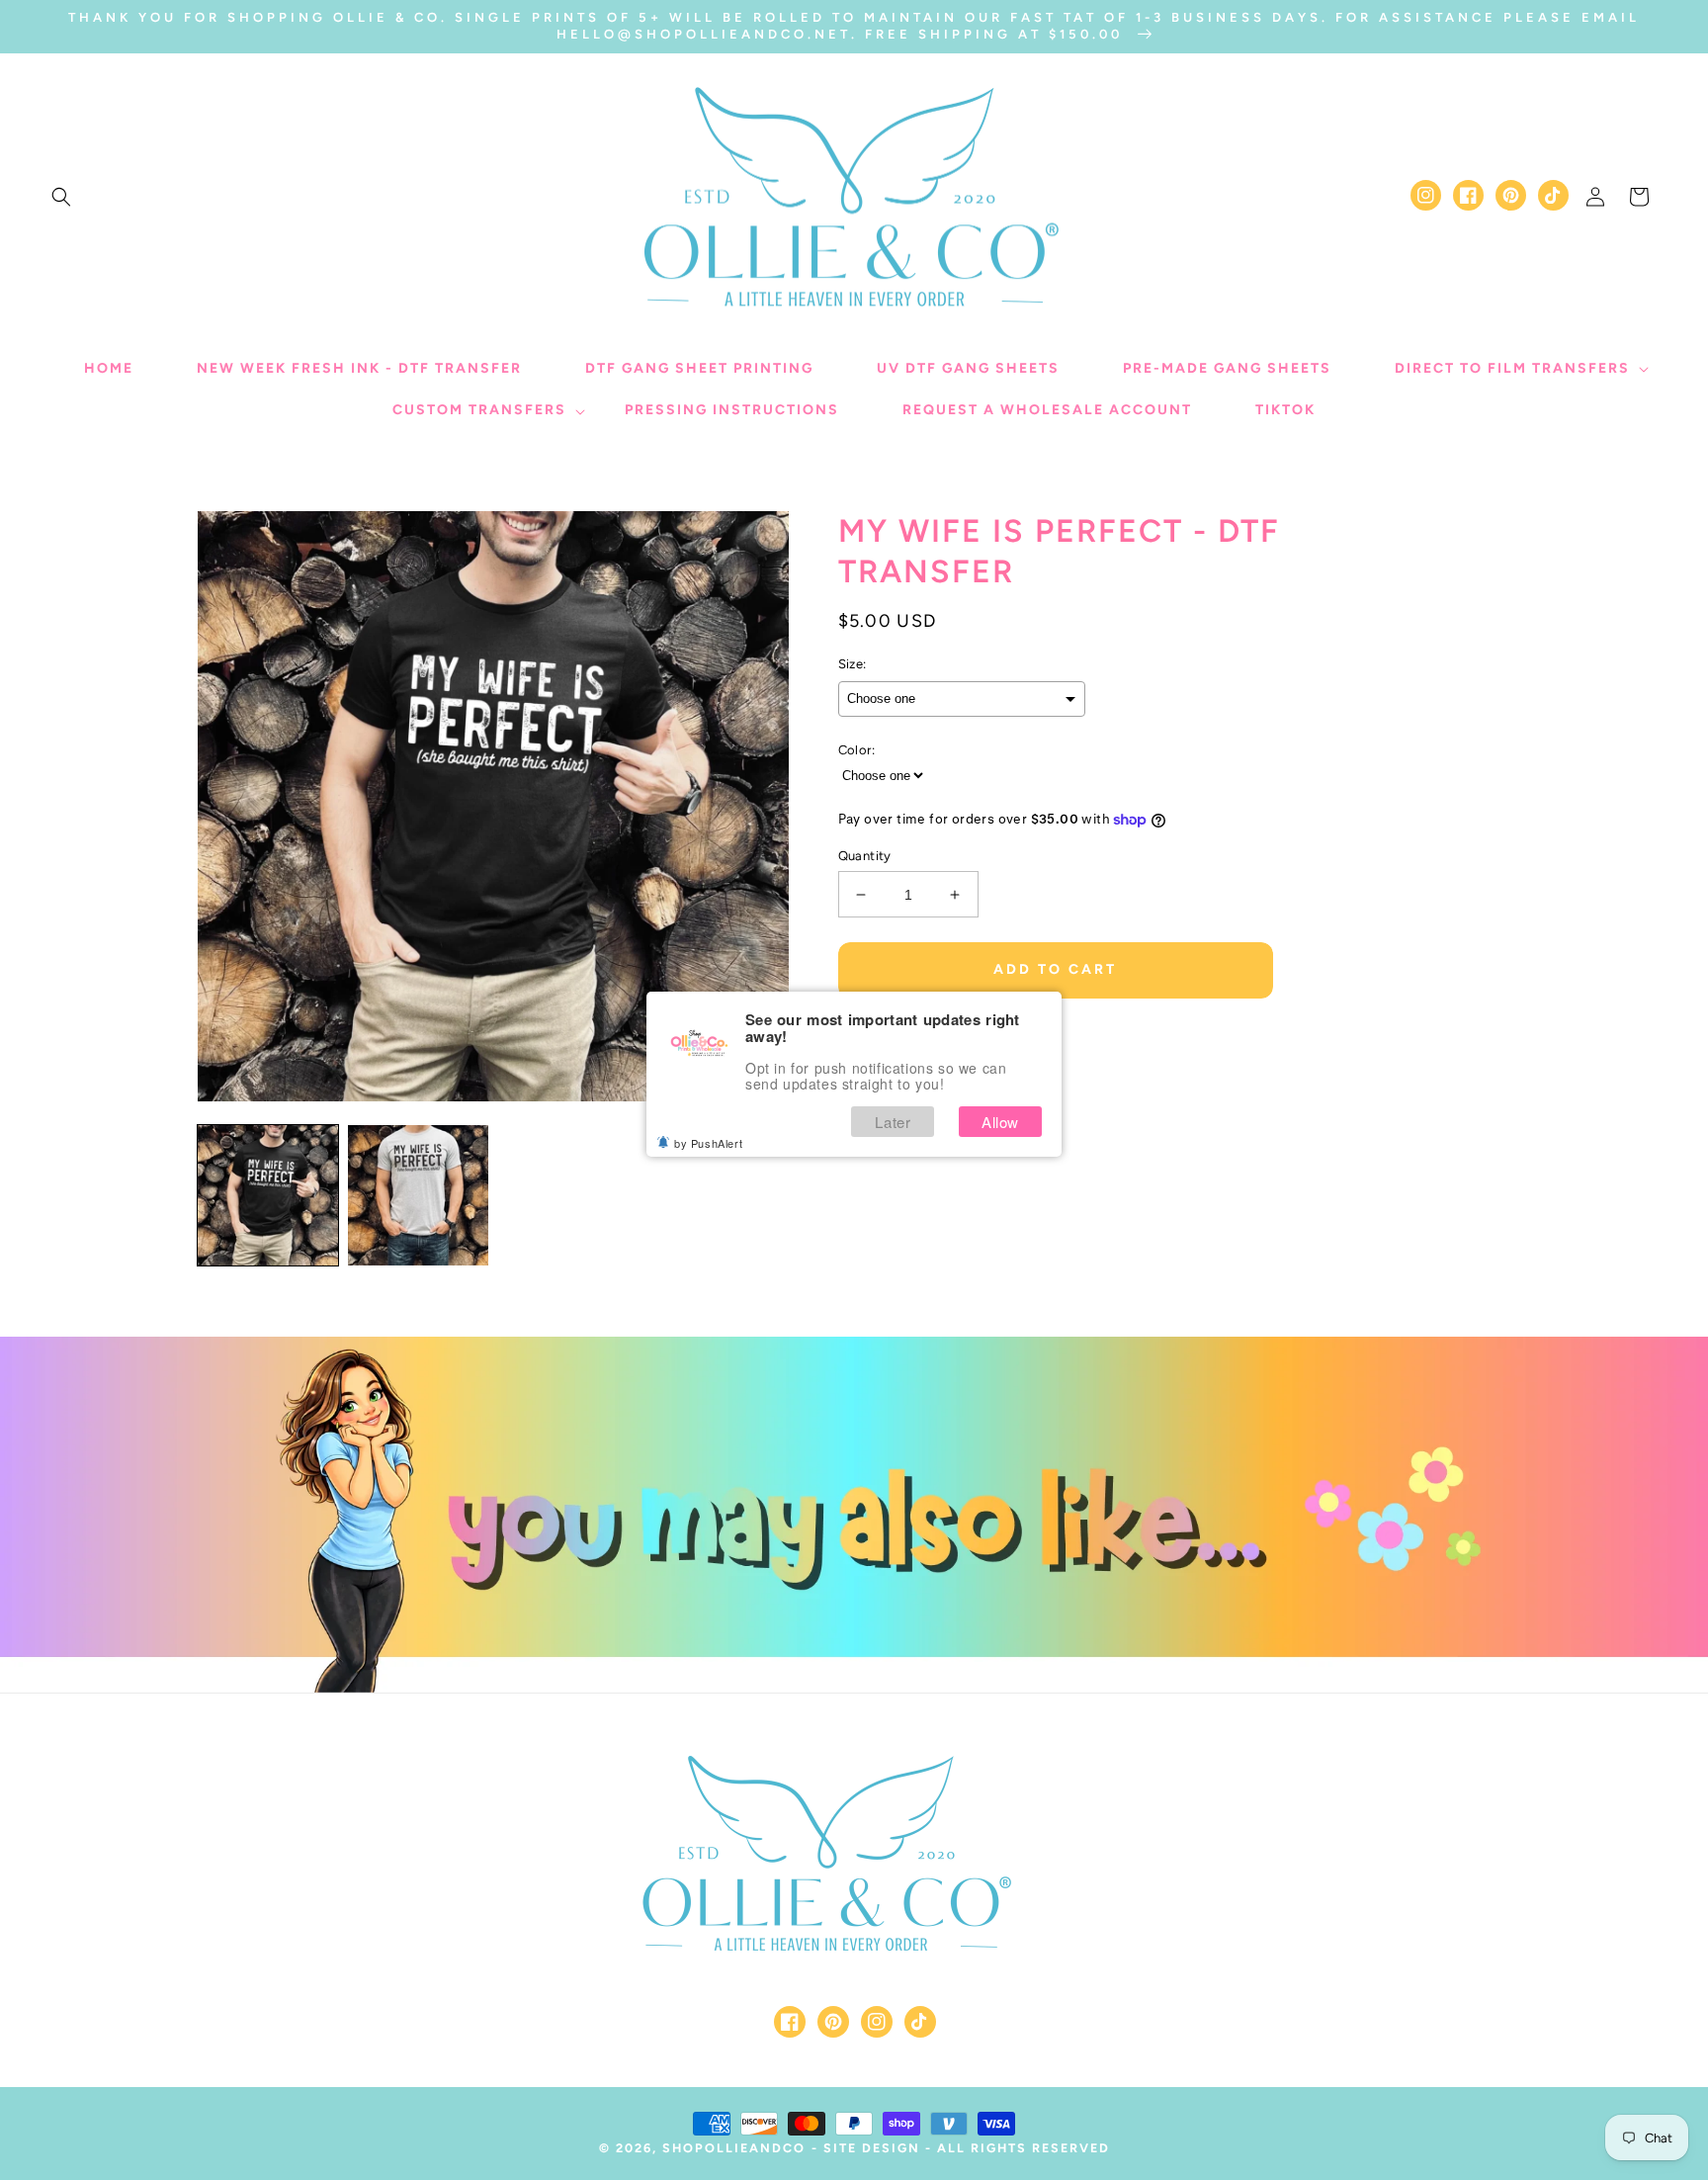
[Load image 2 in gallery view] (418, 1195)
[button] (61, 197)
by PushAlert (708, 1143)
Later (893, 1122)
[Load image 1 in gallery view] (268, 1195)
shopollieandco (734, 2148)
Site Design (872, 2148)
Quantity (865, 856)
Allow (1000, 1122)
